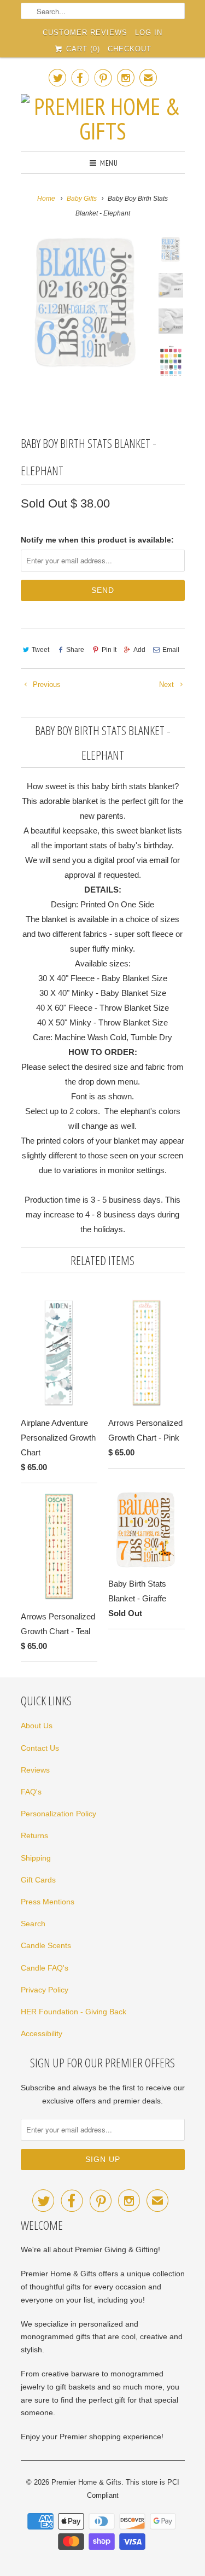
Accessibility (42, 2033)
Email (171, 650)
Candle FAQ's (45, 1968)
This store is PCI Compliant (133, 2489)
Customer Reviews (85, 33)
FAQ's (31, 1792)
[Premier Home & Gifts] (103, 119)
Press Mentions (48, 1902)
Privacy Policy (45, 1990)
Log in (149, 33)
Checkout (130, 49)
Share (75, 650)
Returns (34, 1835)
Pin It (109, 650)
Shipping (36, 1858)
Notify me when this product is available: (97, 540)
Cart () (82, 49)
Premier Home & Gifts (86, 2482)
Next (168, 684)
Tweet (40, 650)
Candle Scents (46, 1945)
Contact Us (40, 1748)
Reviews (35, 1770)
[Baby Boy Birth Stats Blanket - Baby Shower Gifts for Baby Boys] (86, 302)
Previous (46, 684)
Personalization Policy (58, 1814)
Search (33, 1924)
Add (139, 650)
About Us (37, 1726)
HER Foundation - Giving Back (74, 2012)
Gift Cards (38, 1880)
